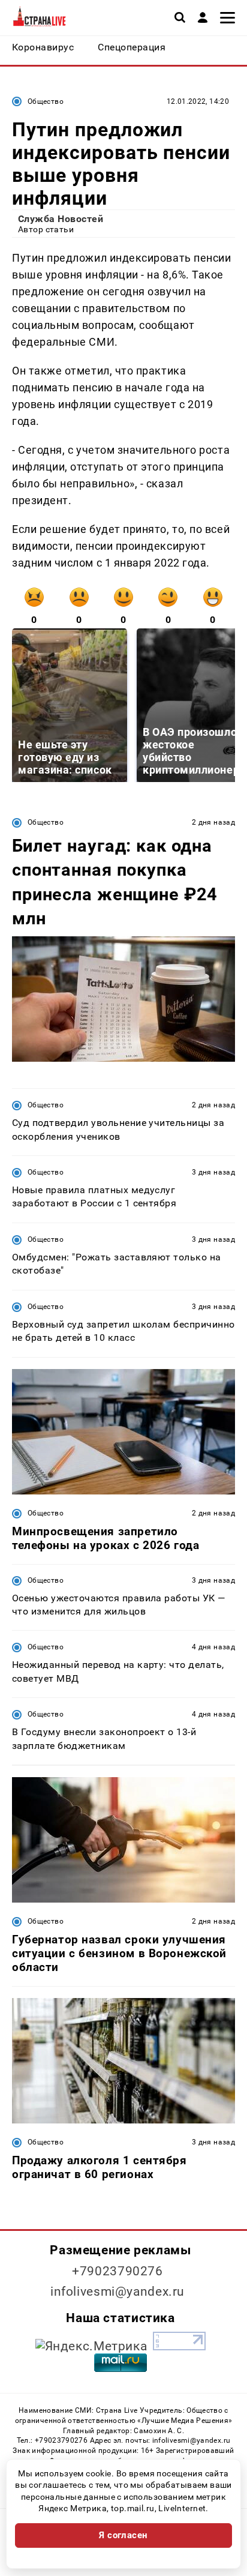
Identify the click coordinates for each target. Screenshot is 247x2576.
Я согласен (123, 2535)
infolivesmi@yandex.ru (118, 2292)
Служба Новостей (61, 219)
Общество (46, 101)
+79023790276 (118, 2271)
